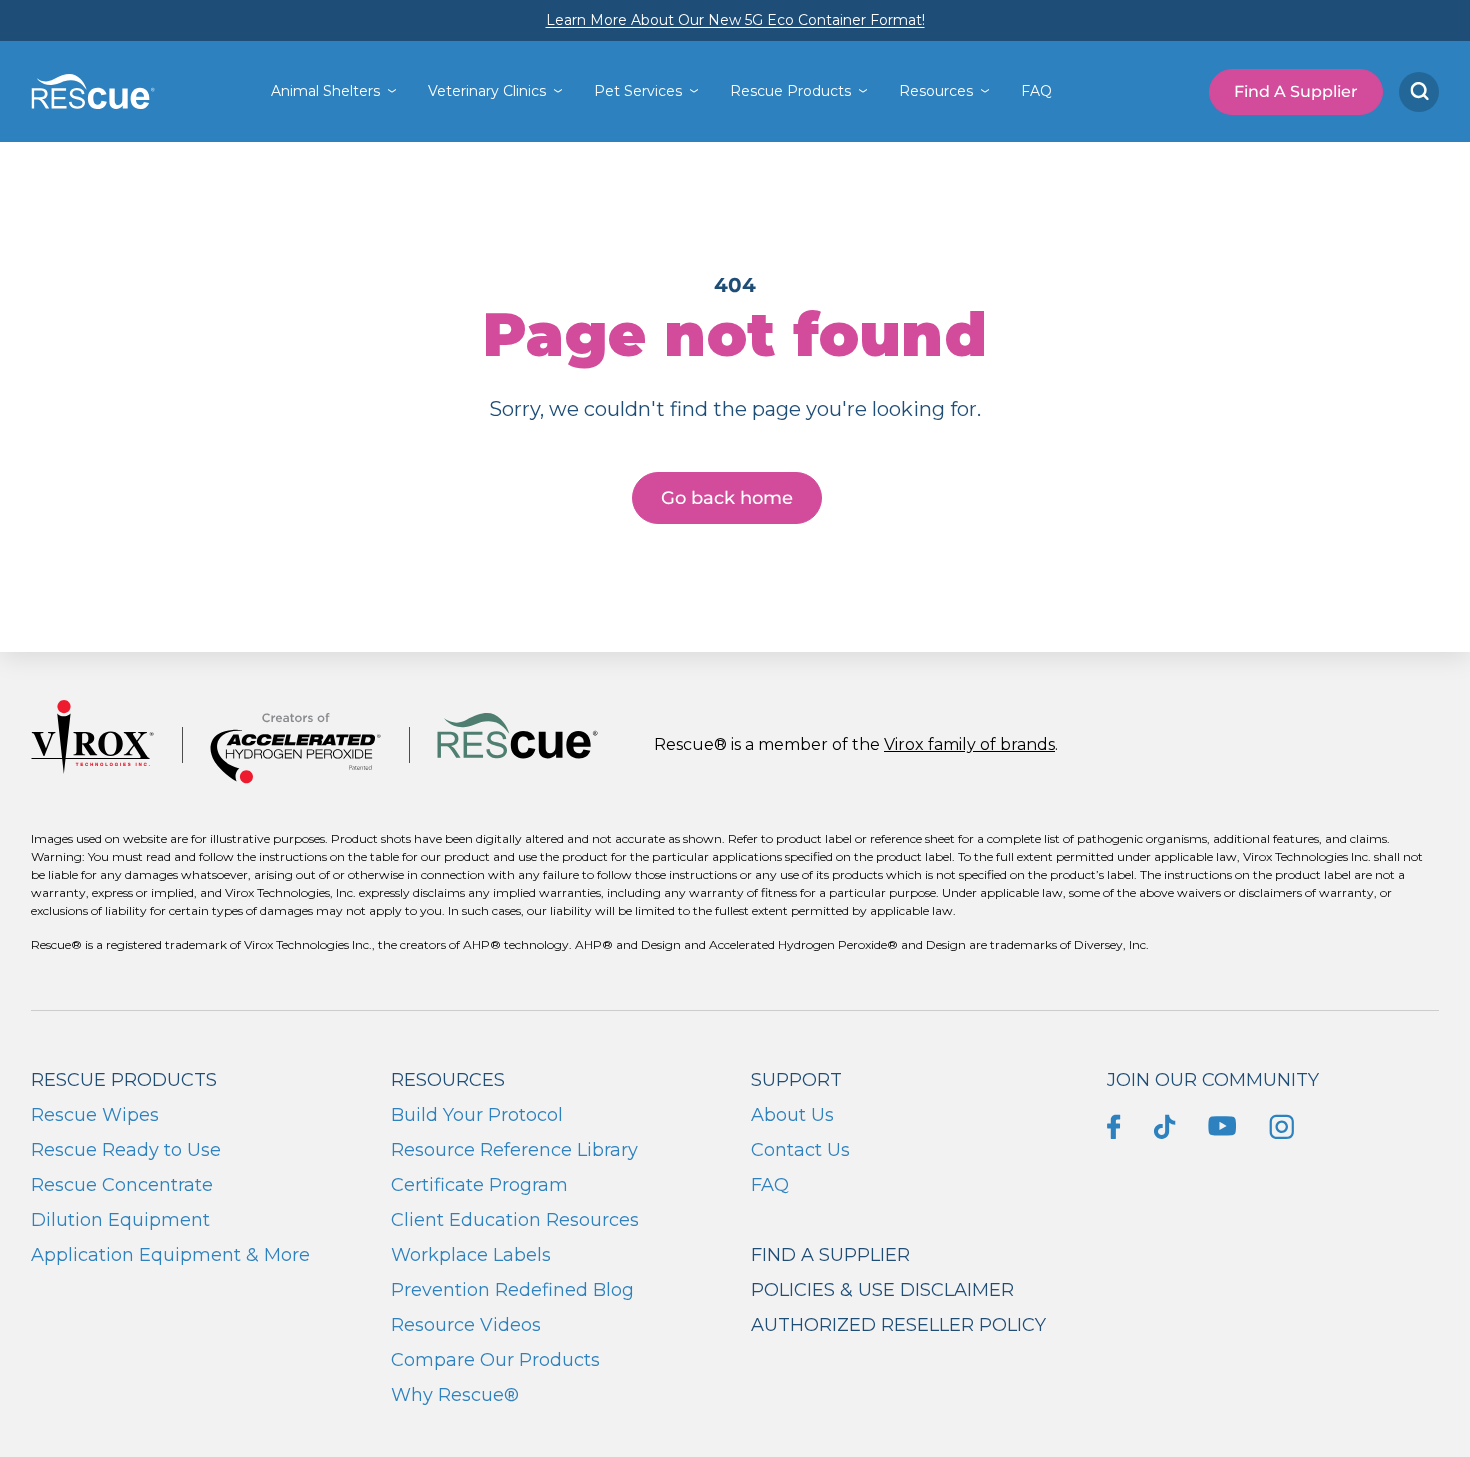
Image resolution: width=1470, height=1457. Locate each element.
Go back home (727, 498)
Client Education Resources (515, 1220)
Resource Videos (466, 1325)
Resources (936, 91)
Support (796, 1080)
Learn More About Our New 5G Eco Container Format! (735, 20)
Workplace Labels (471, 1255)
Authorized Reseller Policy (898, 1325)
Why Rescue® (455, 1395)
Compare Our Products (495, 1360)
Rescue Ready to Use (126, 1150)
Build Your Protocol (477, 1115)
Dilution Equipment (120, 1220)
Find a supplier (830, 1255)
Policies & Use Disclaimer (882, 1290)
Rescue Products (790, 91)
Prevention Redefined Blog (512, 1290)
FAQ (1036, 91)
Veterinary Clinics (487, 91)
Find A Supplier (1296, 91)
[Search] (1419, 92)
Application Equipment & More (170, 1255)
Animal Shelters (325, 91)
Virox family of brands (969, 744)
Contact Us (800, 1150)
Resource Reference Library (514, 1150)
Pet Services (638, 91)
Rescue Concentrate (122, 1185)
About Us (792, 1115)
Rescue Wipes (95, 1115)
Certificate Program (479, 1185)
